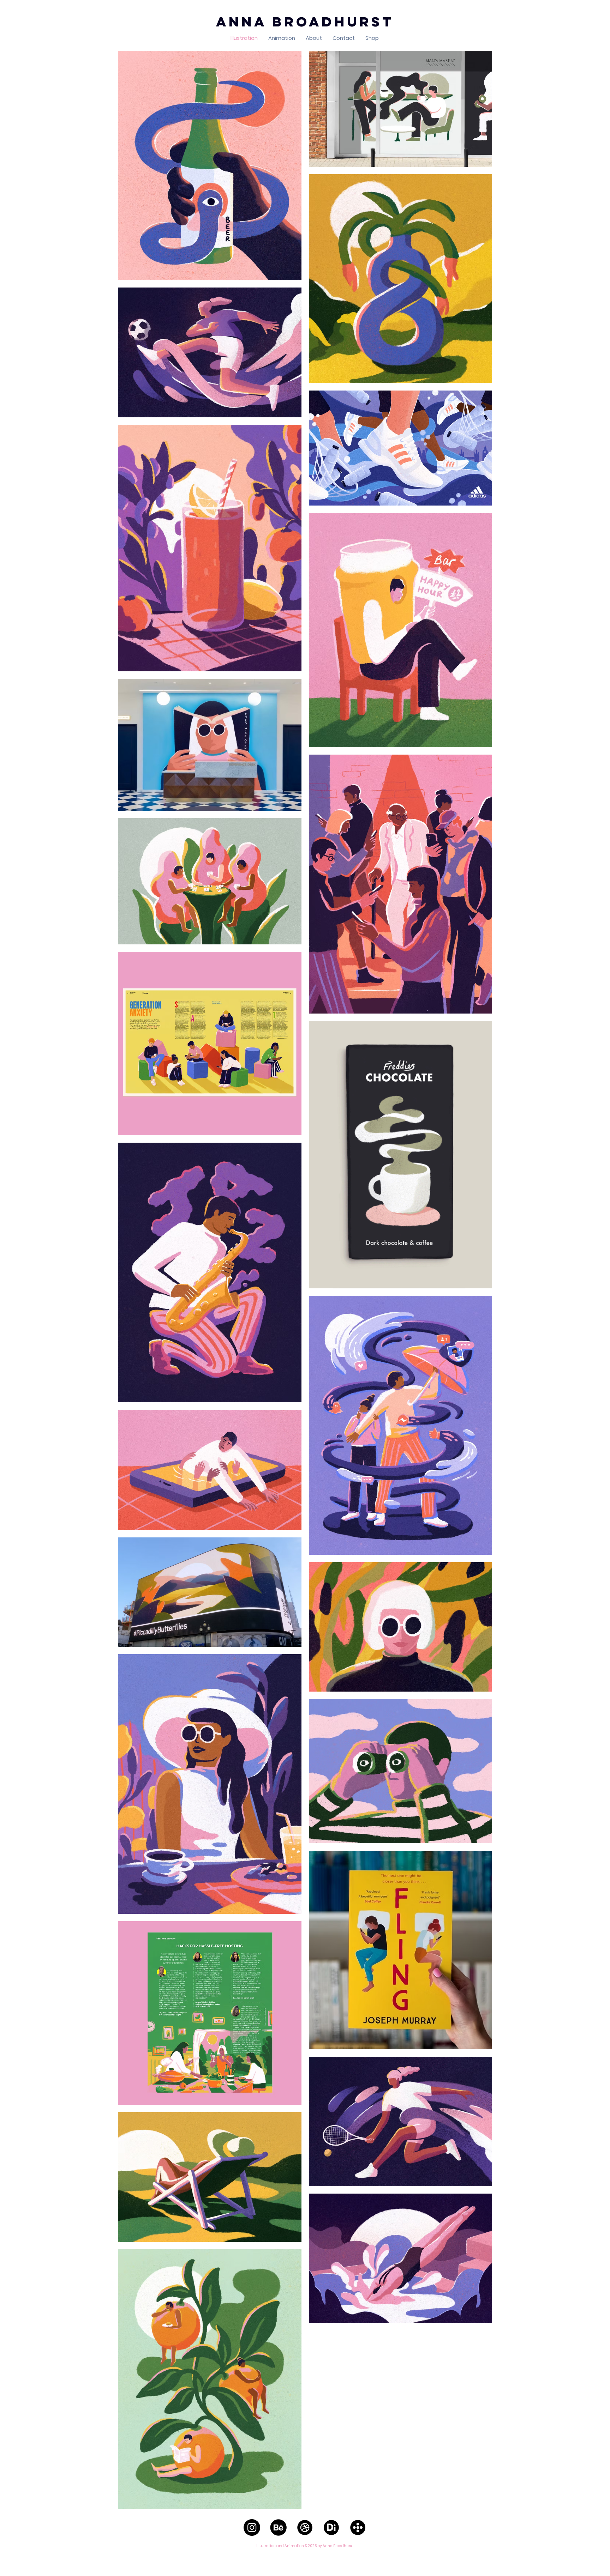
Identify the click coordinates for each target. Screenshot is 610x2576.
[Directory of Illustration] (331, 2527)
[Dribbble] (305, 2527)
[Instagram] (252, 2527)
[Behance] (278, 2527)
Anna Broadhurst (305, 22)
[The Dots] (358, 2527)
